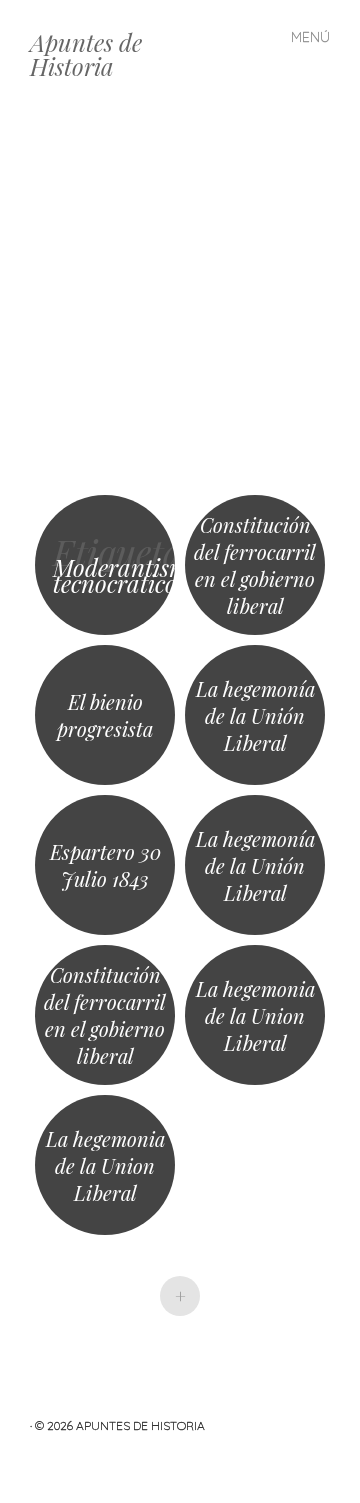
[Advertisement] (180, 300)
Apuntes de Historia (86, 54)
